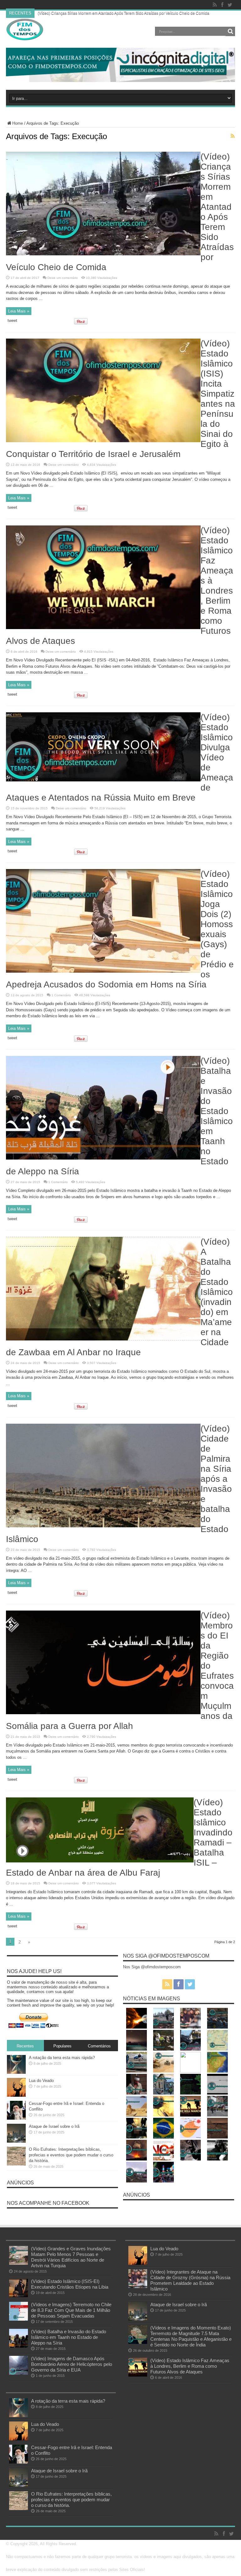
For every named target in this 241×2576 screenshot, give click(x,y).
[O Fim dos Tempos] (25, 39)
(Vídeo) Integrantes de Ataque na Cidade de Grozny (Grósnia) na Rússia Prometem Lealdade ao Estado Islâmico (190, 2280)
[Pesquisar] (230, 31)
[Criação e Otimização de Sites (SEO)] (120, 81)
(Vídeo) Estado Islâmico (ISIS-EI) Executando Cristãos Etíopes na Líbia (70, 2284)
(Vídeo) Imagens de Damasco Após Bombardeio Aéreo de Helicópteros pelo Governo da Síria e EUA (72, 2364)
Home (18, 123)
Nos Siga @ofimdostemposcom (166, 1956)
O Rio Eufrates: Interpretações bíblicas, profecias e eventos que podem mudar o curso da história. (71, 2155)
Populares (62, 2046)
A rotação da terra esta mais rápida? (62, 2058)
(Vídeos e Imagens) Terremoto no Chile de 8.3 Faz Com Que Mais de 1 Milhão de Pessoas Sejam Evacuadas (71, 2310)
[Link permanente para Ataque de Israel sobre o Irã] (16, 2141)
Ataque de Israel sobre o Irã (54, 2126)
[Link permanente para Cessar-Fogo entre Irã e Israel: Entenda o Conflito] (16, 2118)
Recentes (25, 2046)
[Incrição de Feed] (233, 136)
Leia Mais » (19, 311)
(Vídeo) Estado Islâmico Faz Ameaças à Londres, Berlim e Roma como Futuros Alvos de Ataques (190, 2366)
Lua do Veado (41, 2081)
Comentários (99, 2046)
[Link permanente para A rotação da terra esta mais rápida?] (16, 2072)
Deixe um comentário (63, 278)
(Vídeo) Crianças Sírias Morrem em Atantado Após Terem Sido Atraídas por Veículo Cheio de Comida (123, 13)
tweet (12, 321)
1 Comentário (61, 995)
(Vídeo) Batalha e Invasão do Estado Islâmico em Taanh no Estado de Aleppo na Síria (69, 2337)
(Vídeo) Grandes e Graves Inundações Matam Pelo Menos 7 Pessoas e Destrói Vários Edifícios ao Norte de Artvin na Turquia (71, 2257)
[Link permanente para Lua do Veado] (16, 2095)
